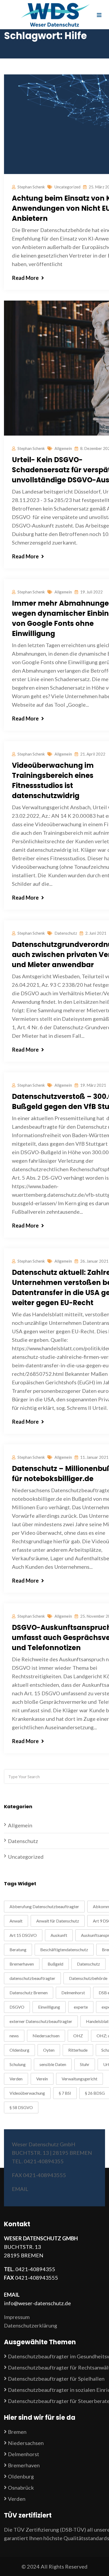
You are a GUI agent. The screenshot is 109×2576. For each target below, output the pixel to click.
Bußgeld (55, 1964)
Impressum (17, 2317)
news (14, 2036)
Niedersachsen (46, 2036)
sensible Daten (53, 2064)
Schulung (18, 2064)
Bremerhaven (22, 1964)
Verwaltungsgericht (80, 2079)
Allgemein (63, 448)
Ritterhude (78, 2050)
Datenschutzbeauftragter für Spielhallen (56, 2379)
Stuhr (85, 2064)
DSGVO (17, 2007)
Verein (42, 2079)
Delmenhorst (73, 1993)
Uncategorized (67, 187)
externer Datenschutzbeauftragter (41, 2021)
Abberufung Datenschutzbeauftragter (44, 1906)
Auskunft (59, 1935)
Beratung (18, 1949)
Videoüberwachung (27, 2093)
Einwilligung (49, 2007)
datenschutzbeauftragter (32, 1978)
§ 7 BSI (65, 2093)
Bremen (17, 2432)
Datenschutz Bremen (29, 1993)
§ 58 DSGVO (21, 2107)
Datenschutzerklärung (31, 2325)
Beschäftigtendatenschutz (64, 1949)
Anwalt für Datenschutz (58, 1921)
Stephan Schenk (31, 187)
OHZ (78, 2036)
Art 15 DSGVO (23, 1935)
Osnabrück (21, 2488)
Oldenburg (19, 2050)
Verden (16, 2079)
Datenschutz (66, 933)
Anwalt (16, 1921)
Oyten (49, 2050)
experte (81, 2007)
